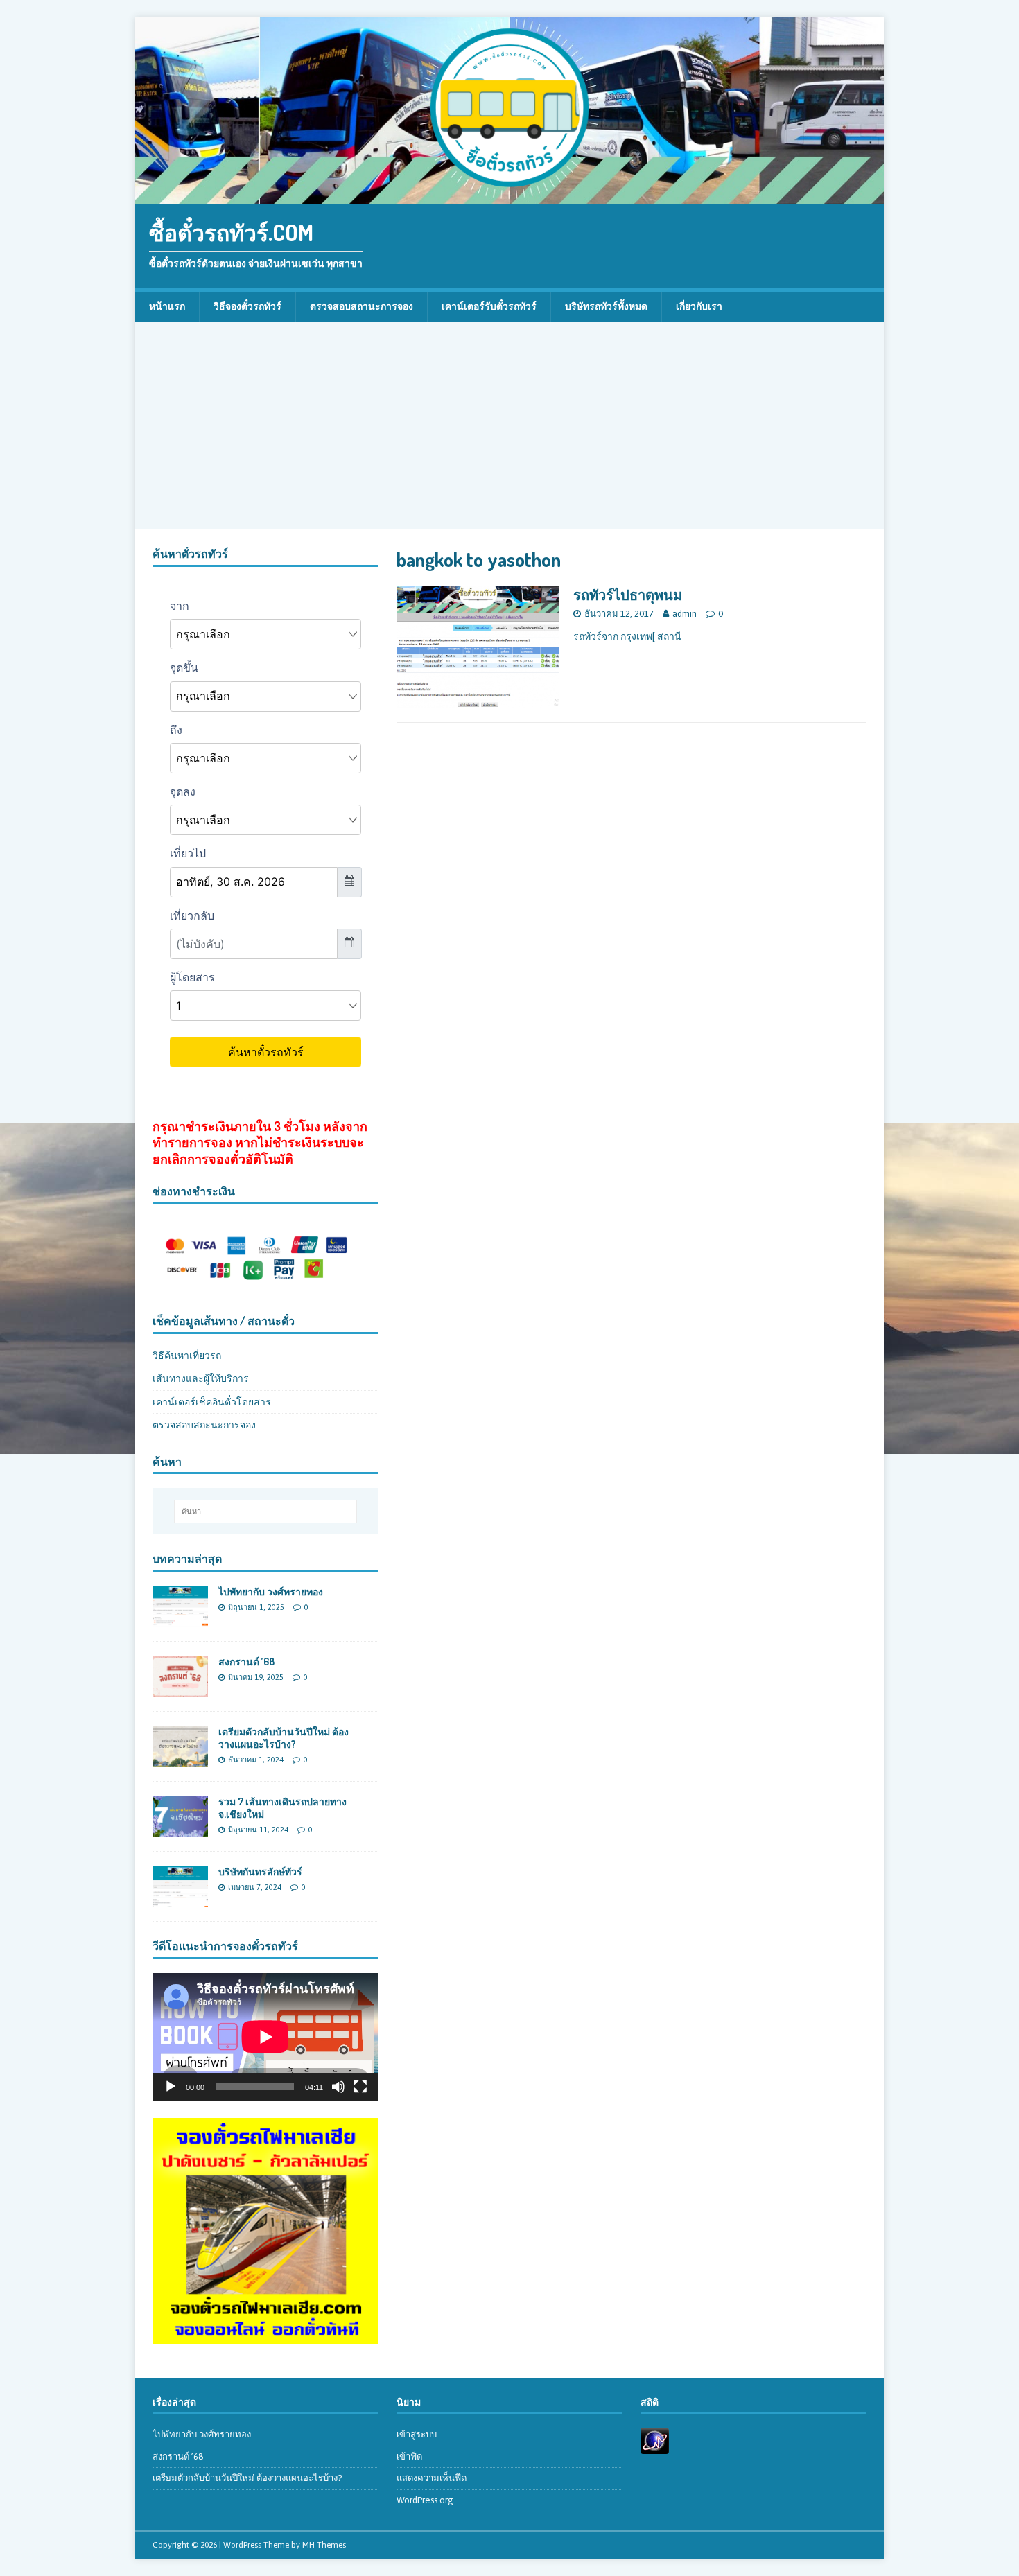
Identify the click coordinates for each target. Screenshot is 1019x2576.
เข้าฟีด (409, 2456)
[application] (265, 2036)
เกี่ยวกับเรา (699, 306)
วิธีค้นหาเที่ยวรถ (187, 1356)
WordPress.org (425, 2500)
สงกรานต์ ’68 (246, 1662)
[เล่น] (171, 2087)
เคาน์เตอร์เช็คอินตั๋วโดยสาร (212, 1402)
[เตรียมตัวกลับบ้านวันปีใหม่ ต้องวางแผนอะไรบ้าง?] (180, 1760)
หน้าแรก (167, 306)
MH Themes (324, 2545)
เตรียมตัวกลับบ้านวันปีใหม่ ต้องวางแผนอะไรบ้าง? (284, 1738)
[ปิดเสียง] (338, 2087)
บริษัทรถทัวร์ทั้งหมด (606, 306)
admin (685, 614)
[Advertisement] (509, 426)
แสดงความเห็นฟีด (432, 2478)
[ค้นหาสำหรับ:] (265, 1512)
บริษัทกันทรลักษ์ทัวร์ (260, 1872)
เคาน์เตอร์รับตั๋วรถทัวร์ (489, 306)
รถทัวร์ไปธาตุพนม (628, 595)
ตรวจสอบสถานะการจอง (362, 306)
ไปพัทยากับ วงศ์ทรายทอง (271, 1592)
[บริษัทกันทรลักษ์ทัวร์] (180, 1900)
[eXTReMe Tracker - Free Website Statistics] (655, 2446)
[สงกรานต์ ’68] (180, 1690)
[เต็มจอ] (360, 2087)
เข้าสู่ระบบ (417, 2434)
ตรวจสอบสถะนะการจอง (204, 1425)
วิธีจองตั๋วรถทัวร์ (247, 306)
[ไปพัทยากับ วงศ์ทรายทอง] (180, 1619)
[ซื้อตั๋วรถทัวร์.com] (509, 197)
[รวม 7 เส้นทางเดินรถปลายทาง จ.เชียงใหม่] (180, 1830)
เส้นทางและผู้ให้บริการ (201, 1378)
